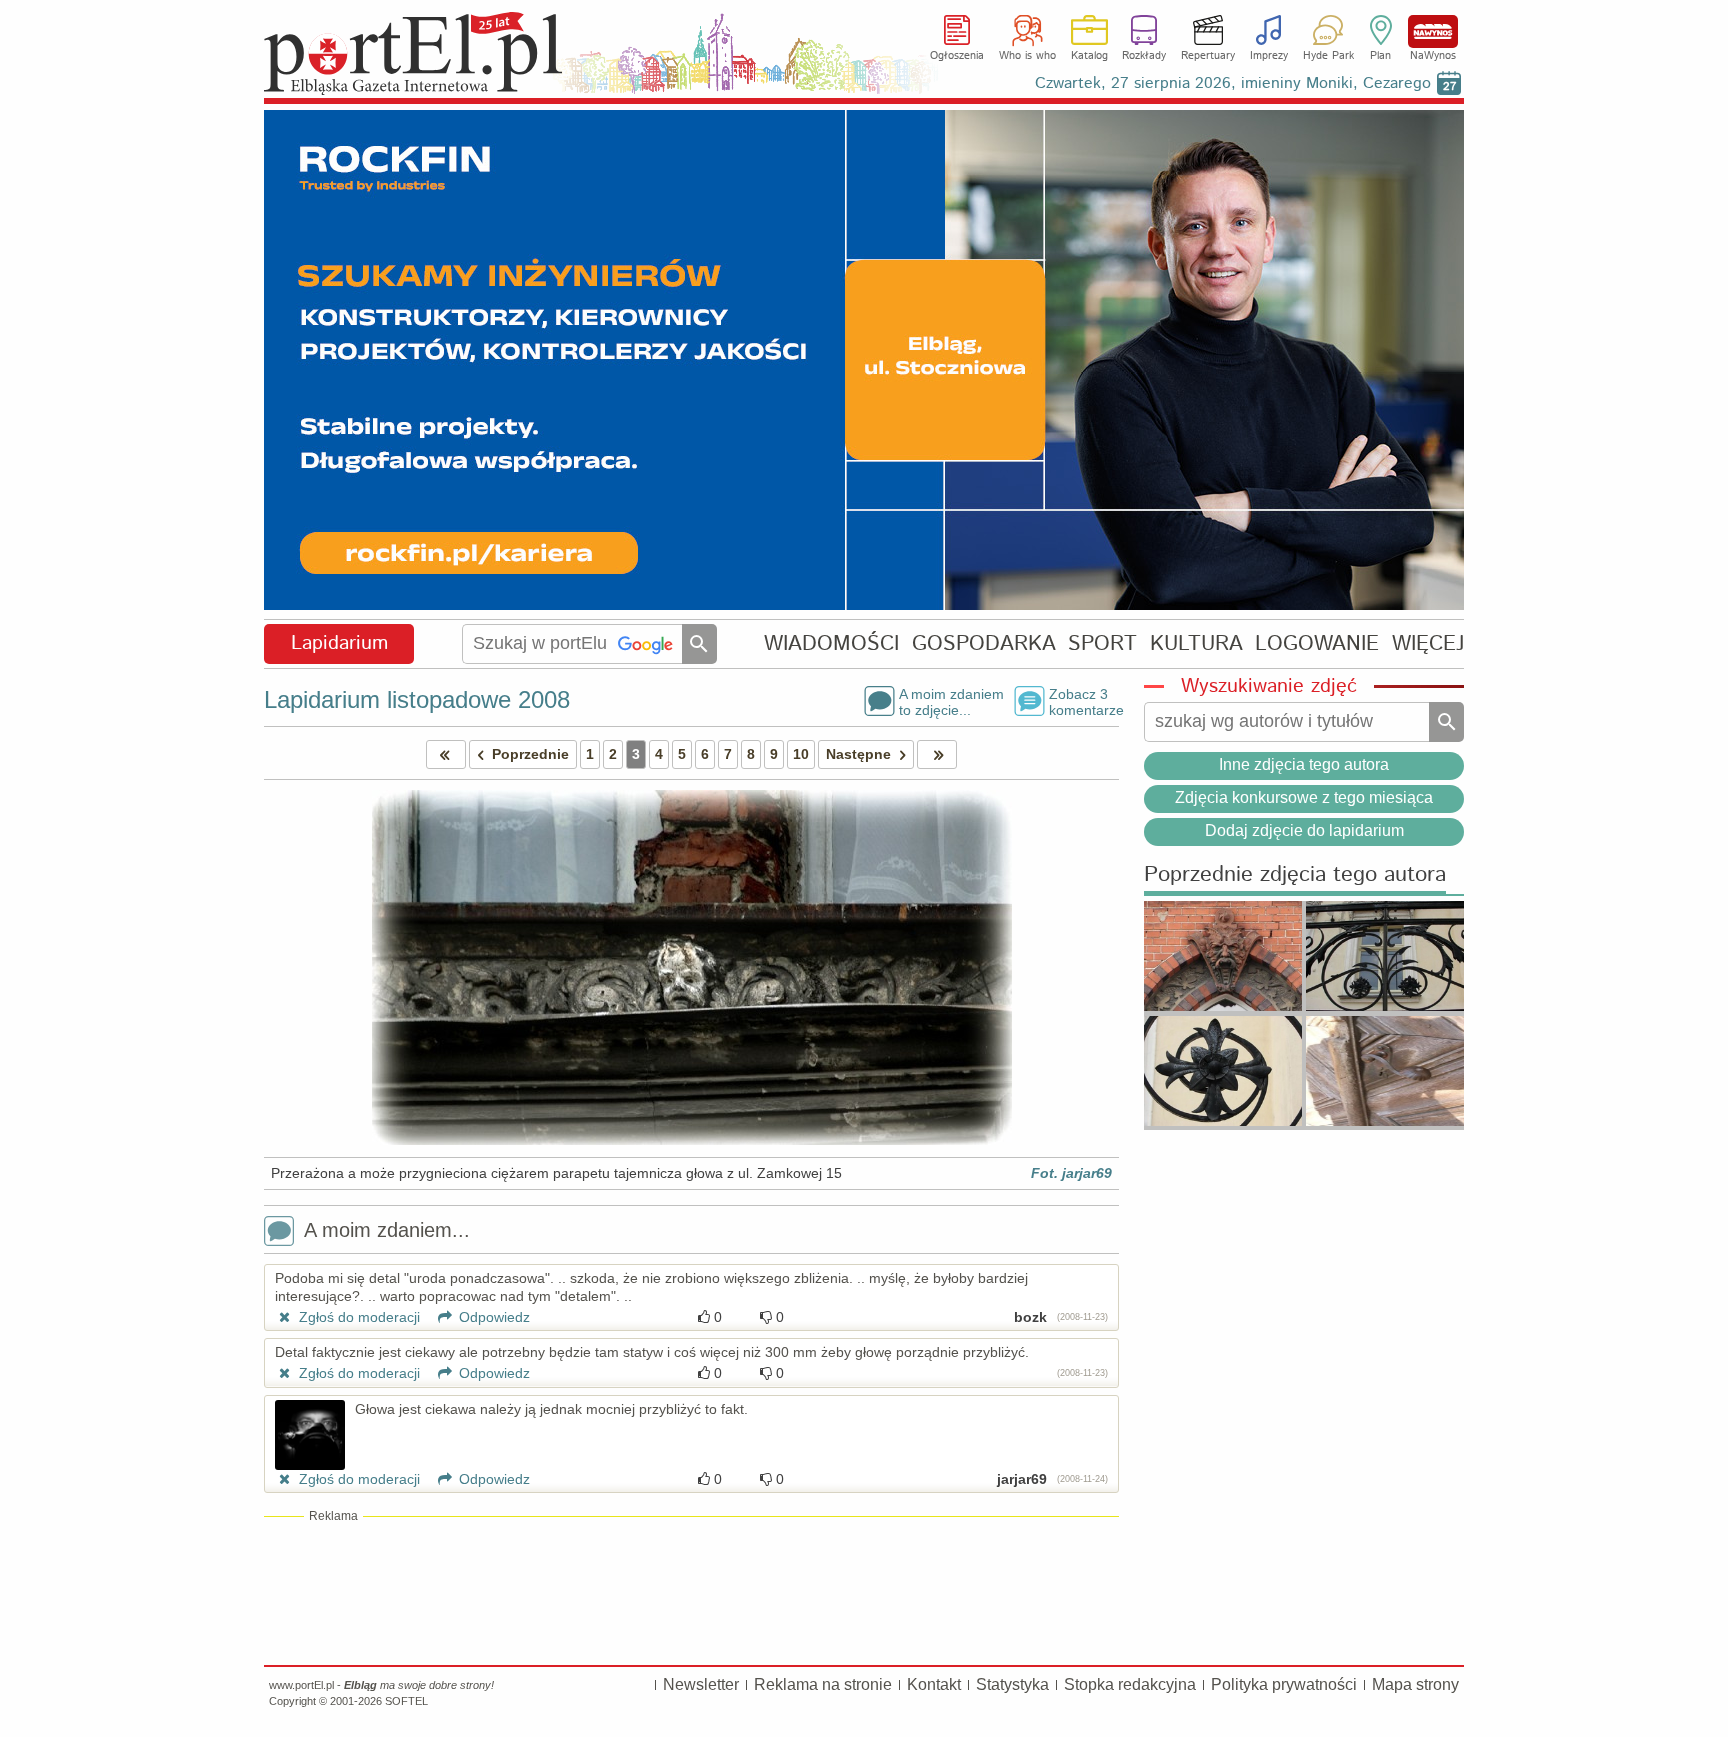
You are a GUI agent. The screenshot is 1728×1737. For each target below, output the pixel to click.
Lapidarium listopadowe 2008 (417, 699)
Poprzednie (530, 754)
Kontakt (934, 1684)
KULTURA (1196, 643)
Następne (858, 754)
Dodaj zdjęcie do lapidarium (1304, 830)
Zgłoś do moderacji (357, 1317)
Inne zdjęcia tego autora (1304, 764)
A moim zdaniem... (387, 1230)
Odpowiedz (492, 1317)
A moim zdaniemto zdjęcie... (951, 701)
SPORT (1102, 643)
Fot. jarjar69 (1071, 1173)
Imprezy (1269, 56)
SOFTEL (406, 1701)
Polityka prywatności (1284, 1684)
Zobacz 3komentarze (1084, 701)
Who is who (1027, 56)
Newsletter (701, 1684)
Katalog (1089, 56)
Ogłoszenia (957, 56)
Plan (1380, 56)
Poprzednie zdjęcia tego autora (1295, 875)
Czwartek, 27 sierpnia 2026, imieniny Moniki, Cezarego (1233, 83)
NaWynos (1433, 31)
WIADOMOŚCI (831, 643)
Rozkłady (1144, 56)
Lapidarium (339, 643)
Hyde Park (1328, 56)
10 (801, 754)
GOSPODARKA (984, 643)
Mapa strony (1415, 1684)
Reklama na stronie (823, 1684)
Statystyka (1012, 1684)
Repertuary (1208, 56)
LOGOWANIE (1317, 643)
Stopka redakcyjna (1130, 1684)
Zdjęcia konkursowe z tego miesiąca (1304, 797)
